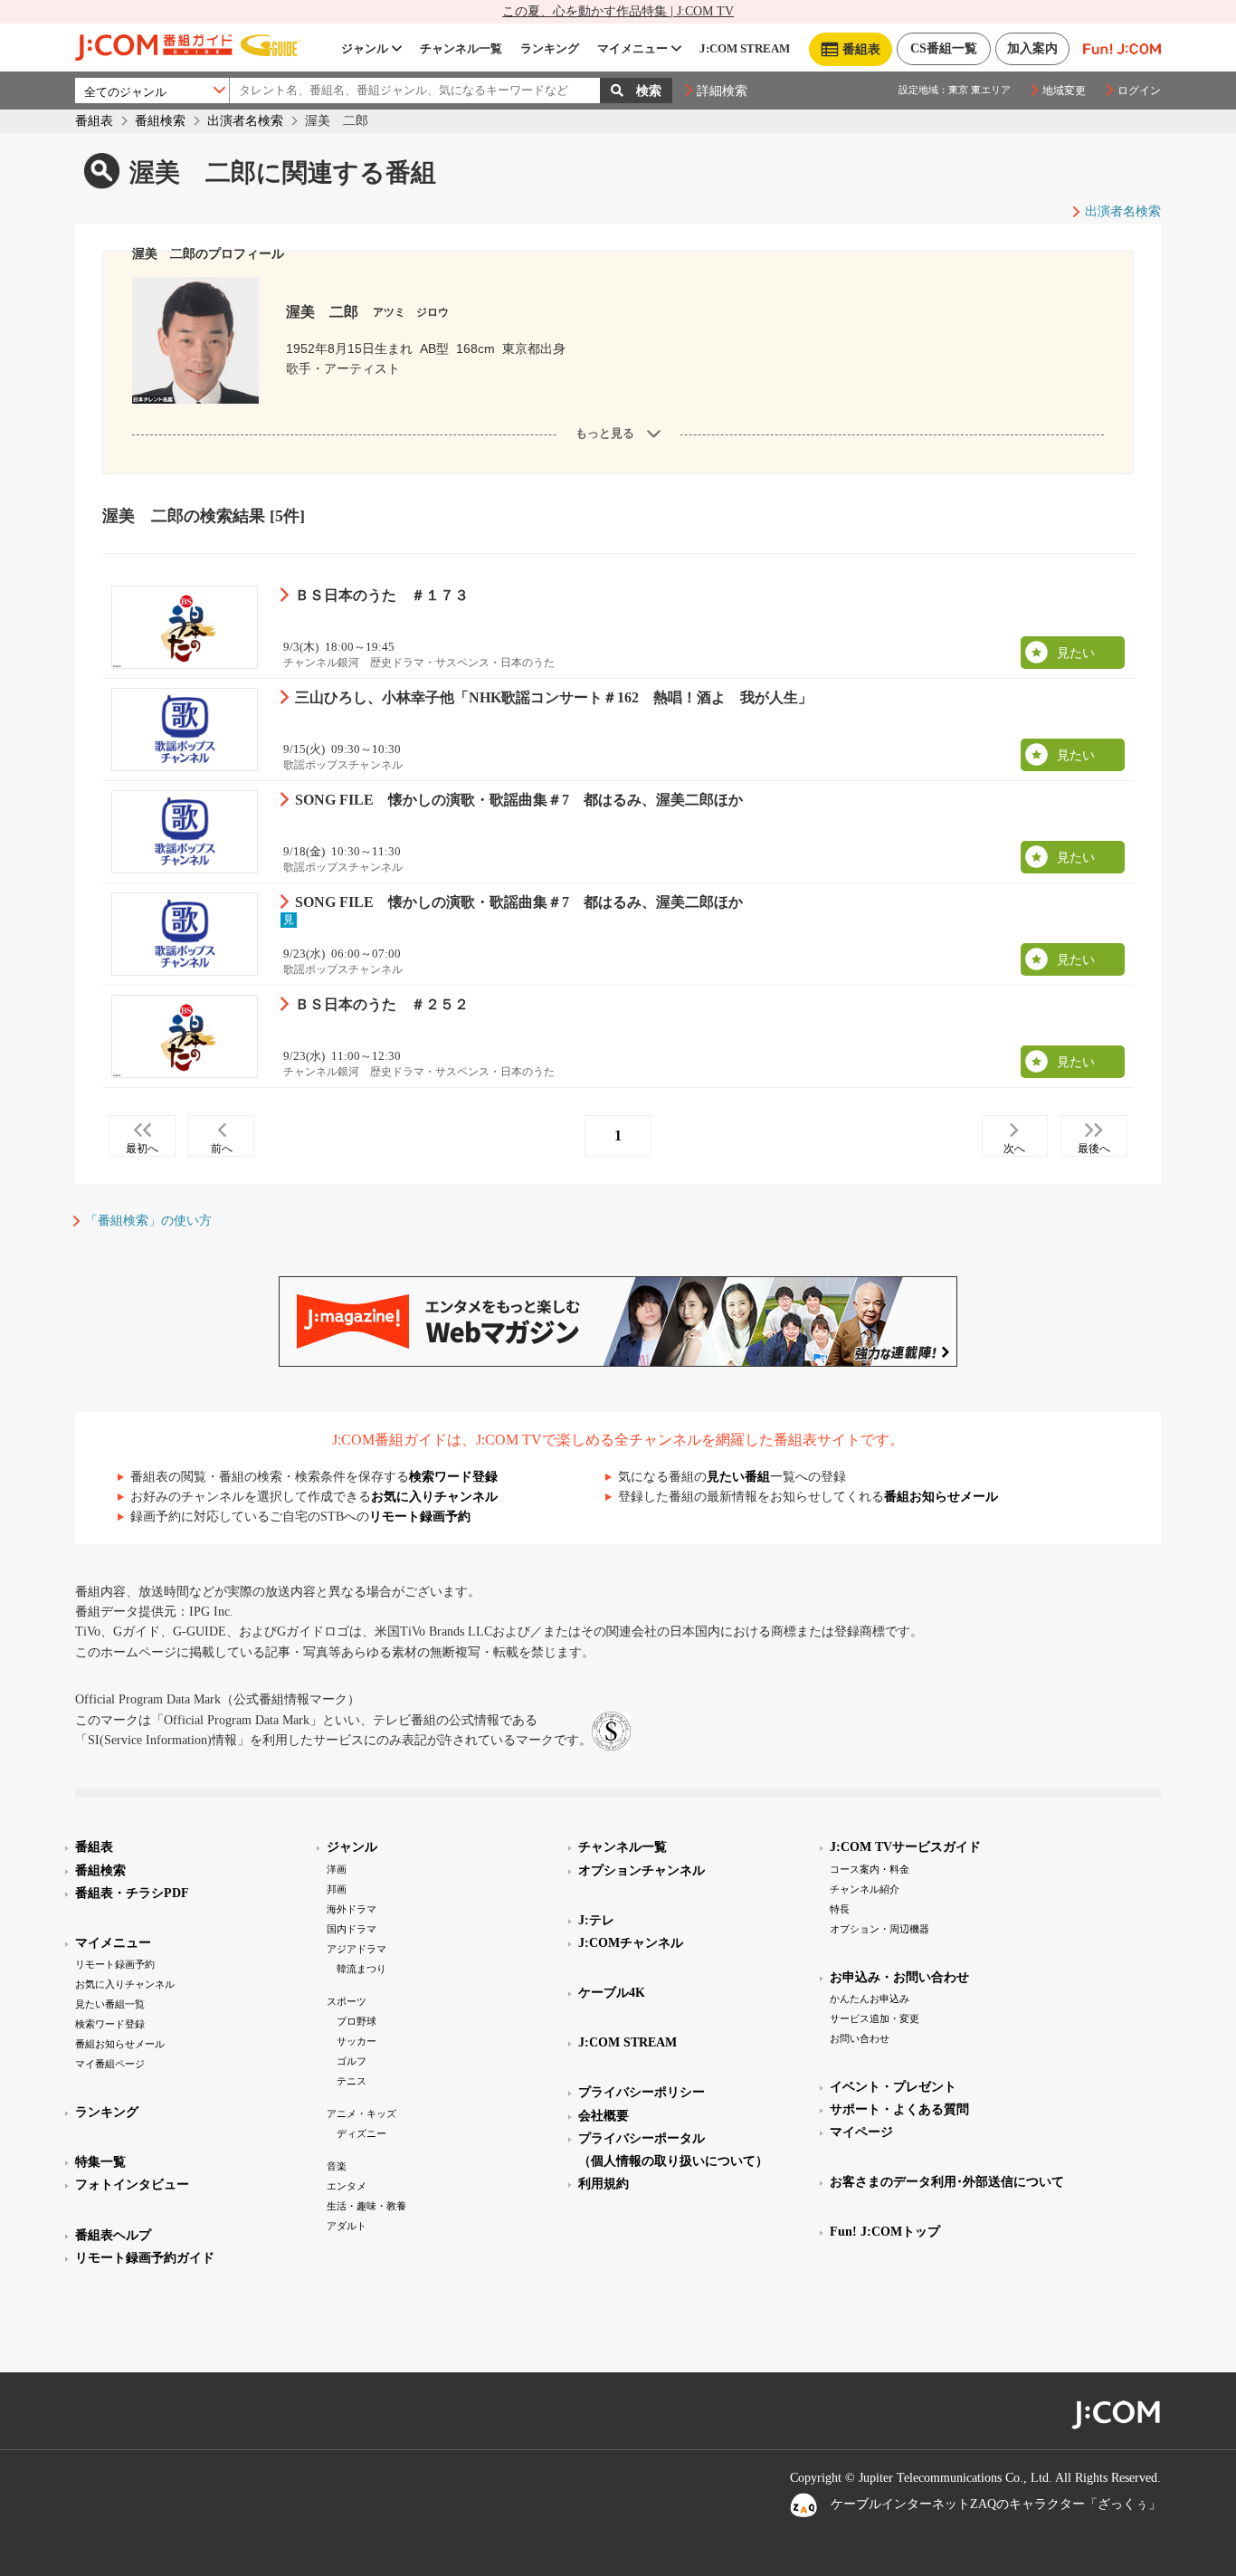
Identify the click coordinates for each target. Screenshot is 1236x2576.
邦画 (337, 1889)
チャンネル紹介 (865, 1889)
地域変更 (1064, 91)
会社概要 (604, 2116)
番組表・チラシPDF (132, 1893)
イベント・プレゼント (893, 2087)
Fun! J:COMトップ (885, 2232)
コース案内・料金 (870, 1869)
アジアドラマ (357, 1949)
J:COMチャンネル (631, 1943)
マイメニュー (632, 48)
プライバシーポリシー (642, 2092)
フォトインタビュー (132, 2185)
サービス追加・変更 (875, 2018)
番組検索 (160, 121)
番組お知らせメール (941, 1497)
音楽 (337, 2166)
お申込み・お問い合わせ (899, 1977)
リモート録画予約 (420, 1517)
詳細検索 (722, 91)
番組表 (94, 121)
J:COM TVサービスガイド (905, 1847)
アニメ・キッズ (361, 2113)
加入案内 (1032, 48)
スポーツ (347, 2001)
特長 (840, 1909)
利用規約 (604, 2184)
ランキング (550, 48)
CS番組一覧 (944, 48)
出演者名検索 (245, 121)
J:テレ (596, 1920)
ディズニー (361, 2133)
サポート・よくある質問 (899, 2109)
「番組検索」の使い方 (148, 1221)
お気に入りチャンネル (434, 1497)
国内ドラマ (352, 1929)
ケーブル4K (612, 1993)
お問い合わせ (860, 2038)
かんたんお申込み (870, 1999)
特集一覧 (100, 2162)
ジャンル (365, 48)
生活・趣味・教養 (366, 2206)
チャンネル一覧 (461, 48)
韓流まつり (361, 1969)
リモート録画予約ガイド (145, 2258)
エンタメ (347, 2186)
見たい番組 (738, 1477)
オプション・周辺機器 (879, 1929)
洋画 (337, 1869)
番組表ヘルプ (113, 2235)
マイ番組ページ (110, 2064)
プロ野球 (357, 2021)
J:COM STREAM (745, 48)
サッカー (357, 2041)
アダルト (347, 2226)
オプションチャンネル (642, 1870)
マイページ (861, 2132)
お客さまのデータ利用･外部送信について (947, 2182)
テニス (352, 2081)
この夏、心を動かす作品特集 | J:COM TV (618, 11)
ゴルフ (352, 2061)
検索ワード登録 (453, 1477)
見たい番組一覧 (110, 2004)
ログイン (1139, 91)
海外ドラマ (352, 1909)
